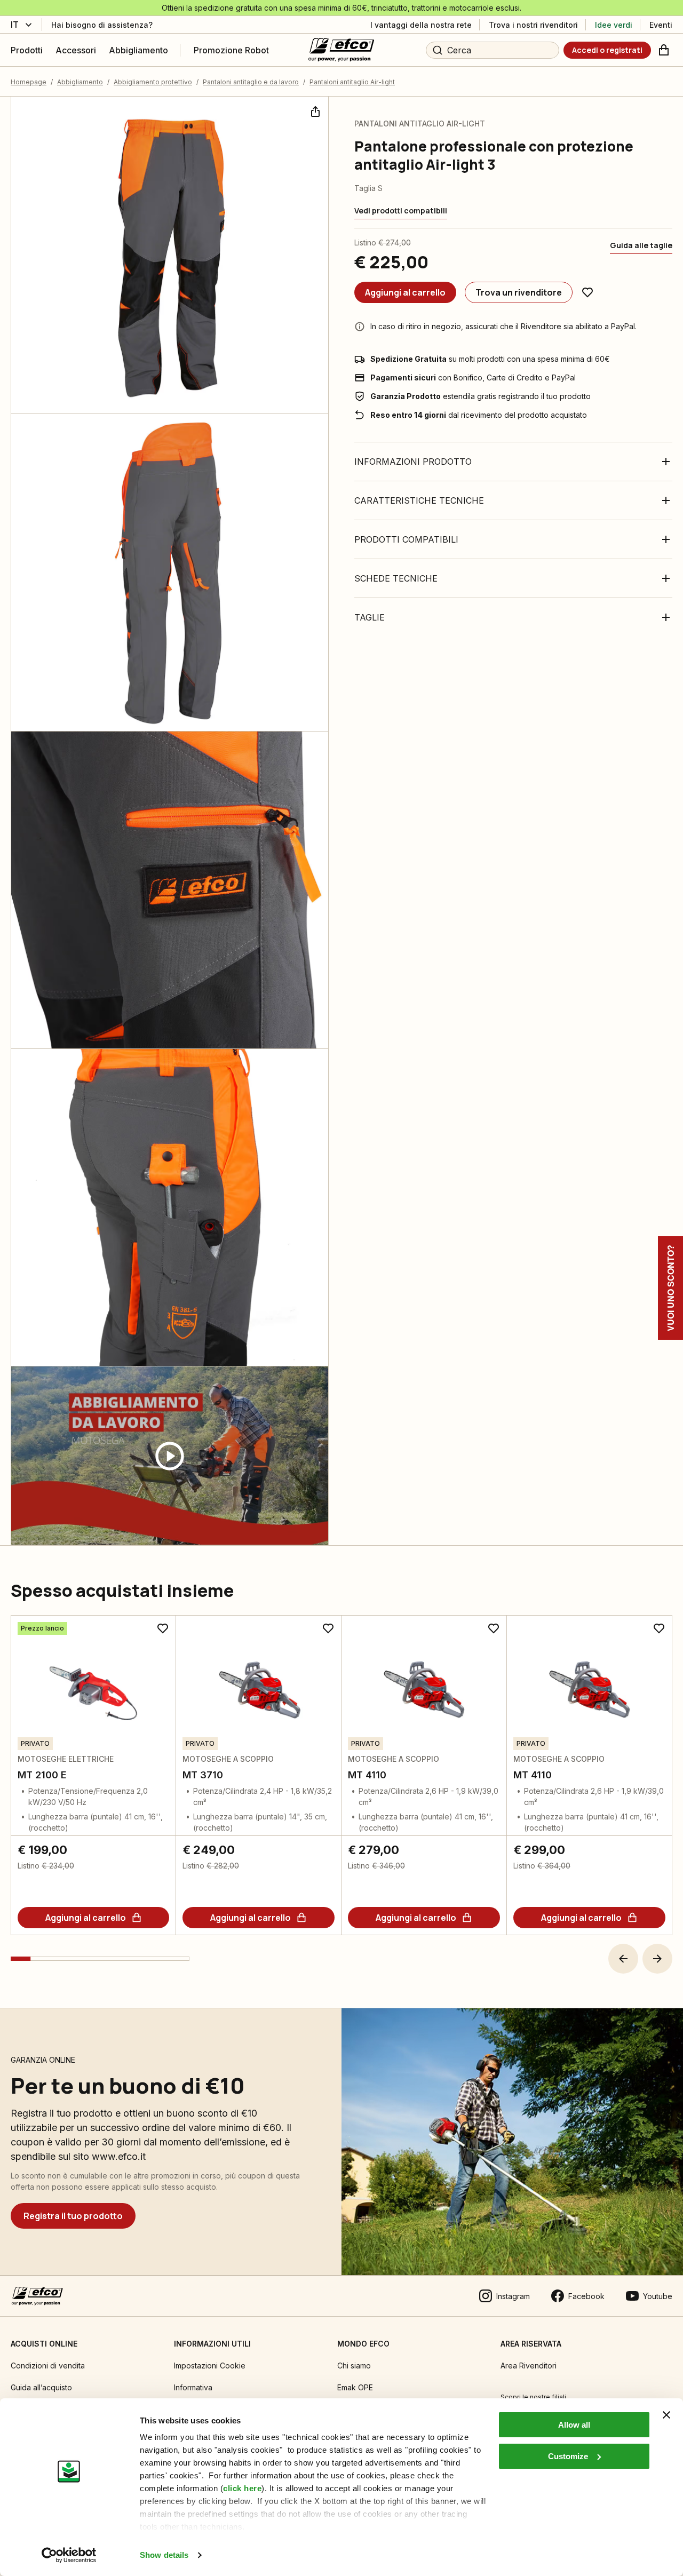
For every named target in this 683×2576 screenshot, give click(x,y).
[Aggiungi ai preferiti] (587, 292)
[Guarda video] (170, 1456)
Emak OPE (355, 2387)
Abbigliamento (80, 82)
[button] (623, 1959)
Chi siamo (354, 2366)
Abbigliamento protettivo (153, 82)
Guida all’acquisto (41, 2387)
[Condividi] (314, 110)
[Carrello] (664, 50)
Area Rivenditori (529, 2366)
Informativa (193, 2387)
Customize (568, 2456)
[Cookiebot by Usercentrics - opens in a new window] (69, 2555)
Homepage (29, 82)
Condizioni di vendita (48, 2366)
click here (242, 2488)
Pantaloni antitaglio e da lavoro (251, 82)
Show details (164, 2555)
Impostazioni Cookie (210, 2366)
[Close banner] (666, 2415)
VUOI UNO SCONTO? (670, 1288)
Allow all (574, 2425)
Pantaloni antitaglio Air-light (352, 82)
